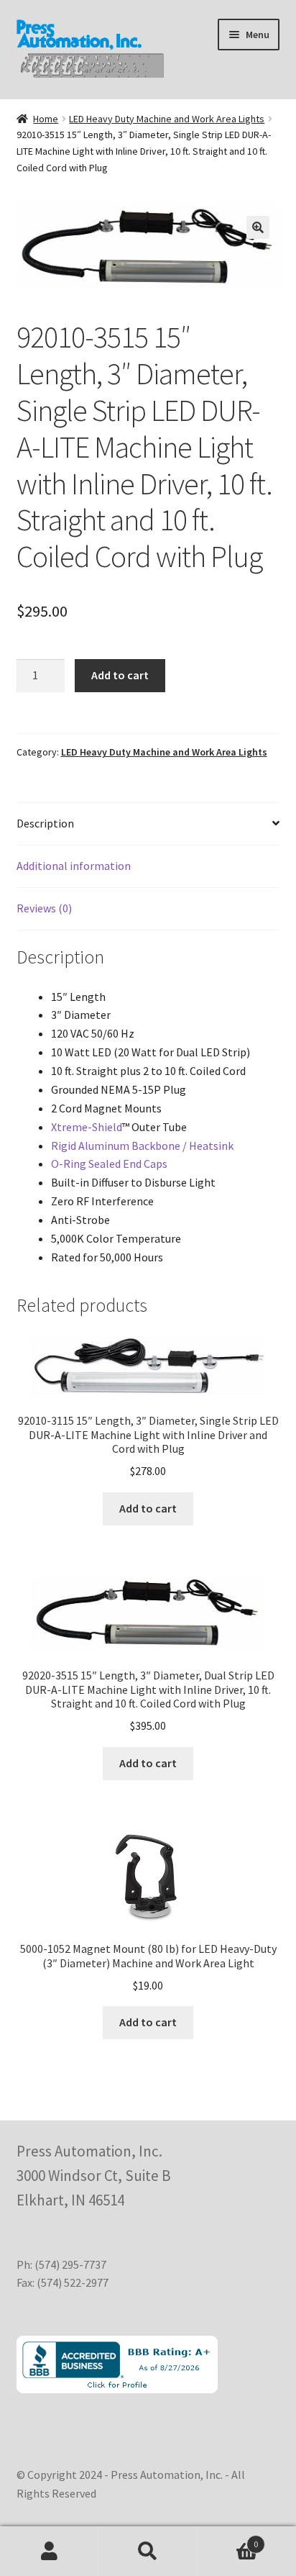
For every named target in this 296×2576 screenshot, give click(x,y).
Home (46, 119)
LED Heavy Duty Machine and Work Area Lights (167, 119)
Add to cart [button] (148, 1508)
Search (148, 2552)
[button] (258, 227)
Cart (228, 2539)
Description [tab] (45, 823)
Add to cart (120, 675)
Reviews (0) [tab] (44, 908)
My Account (49, 2552)
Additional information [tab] (74, 866)
